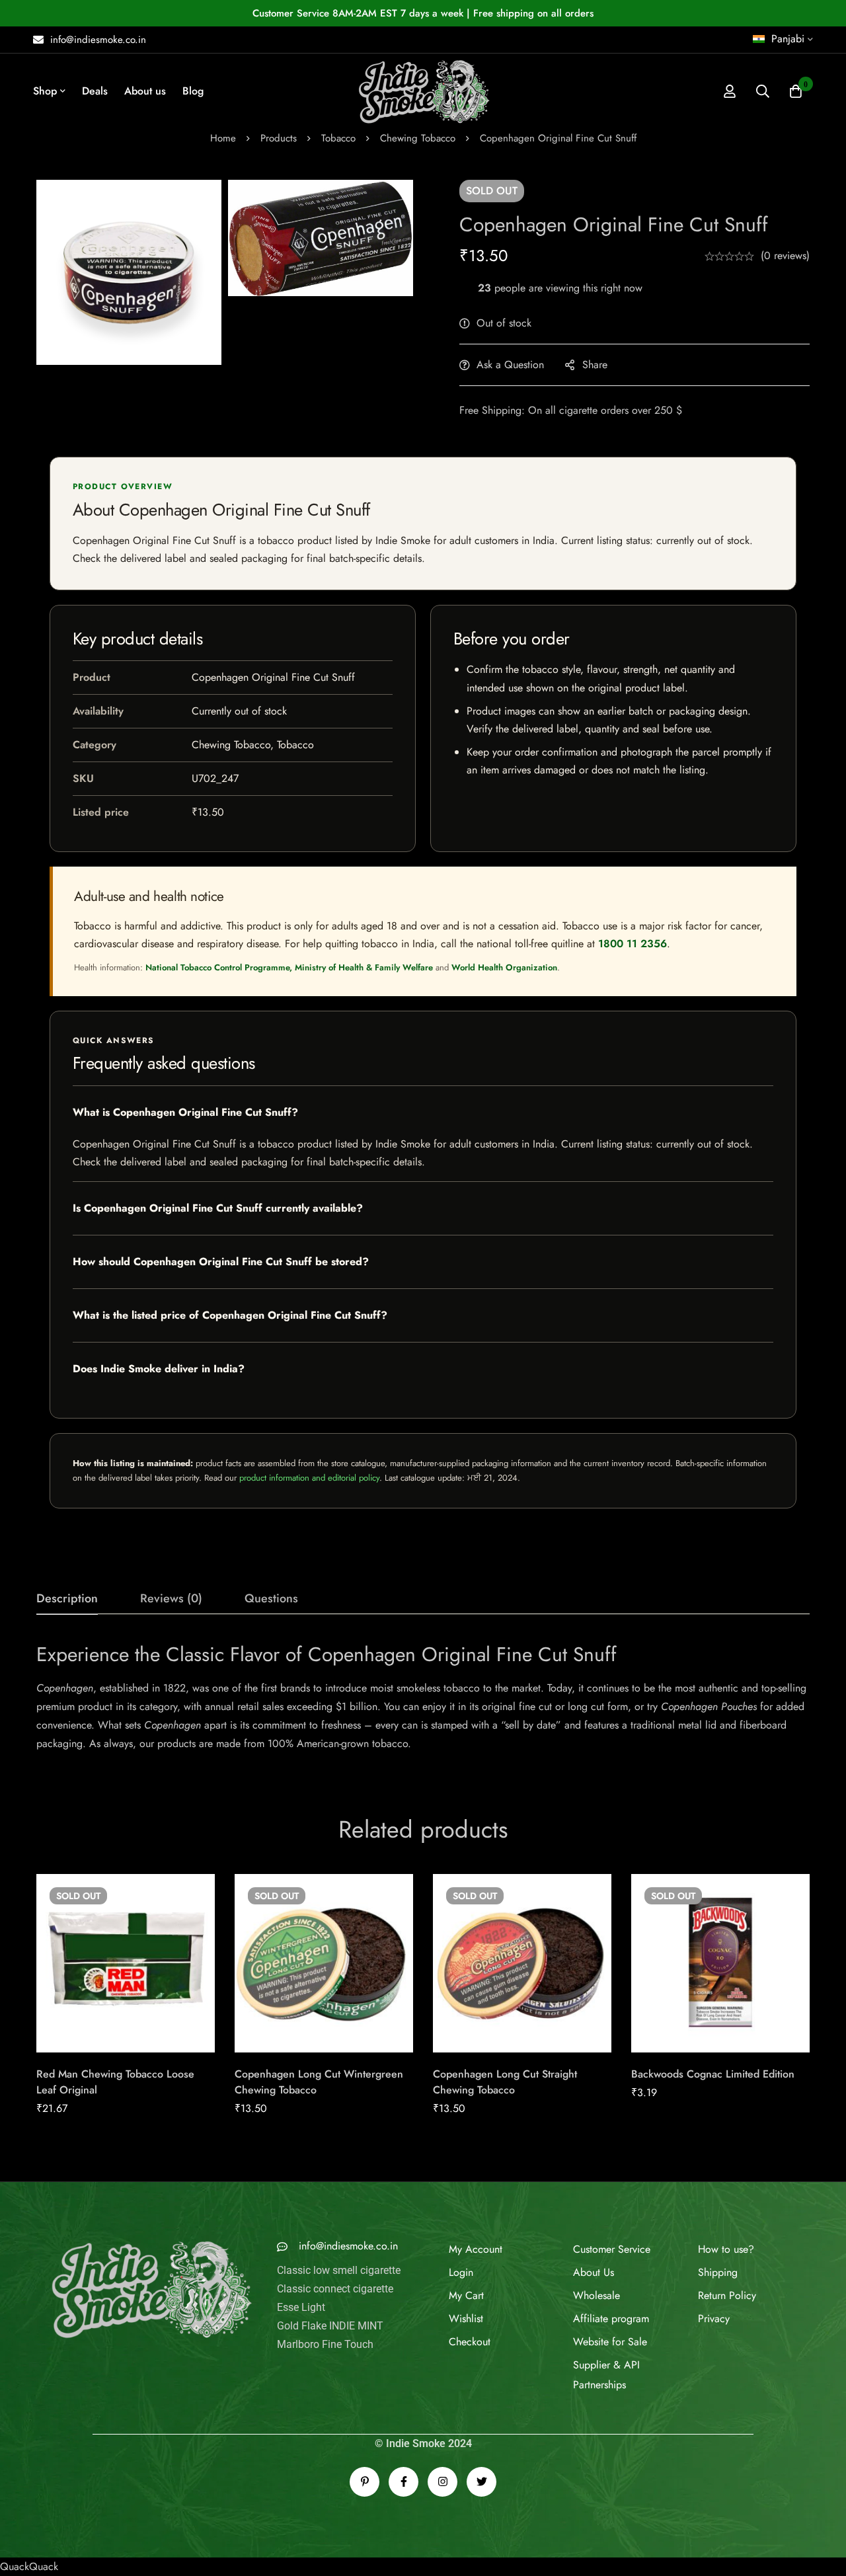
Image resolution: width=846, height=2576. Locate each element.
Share (595, 365)
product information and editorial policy (309, 1478)
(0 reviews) (785, 255)
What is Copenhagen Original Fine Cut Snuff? (185, 1112)
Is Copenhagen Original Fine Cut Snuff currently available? (218, 1208)
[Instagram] (442, 2453)
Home (223, 138)
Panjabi (788, 39)
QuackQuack (29, 2537)
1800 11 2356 (633, 944)
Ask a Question (510, 365)
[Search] (763, 91)
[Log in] (730, 91)
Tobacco (338, 138)
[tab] (67, 1599)
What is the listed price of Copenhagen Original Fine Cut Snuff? (230, 1315)
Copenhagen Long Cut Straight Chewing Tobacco (505, 2082)
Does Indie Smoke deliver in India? (159, 1369)
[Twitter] (481, 2453)
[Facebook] (404, 2453)
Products (279, 138)
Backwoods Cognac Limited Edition (713, 2074)
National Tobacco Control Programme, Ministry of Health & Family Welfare (289, 967)
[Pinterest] (365, 2453)
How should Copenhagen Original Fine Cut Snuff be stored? (221, 1262)
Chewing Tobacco (418, 138)
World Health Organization (504, 967)
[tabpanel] (423, 1697)
